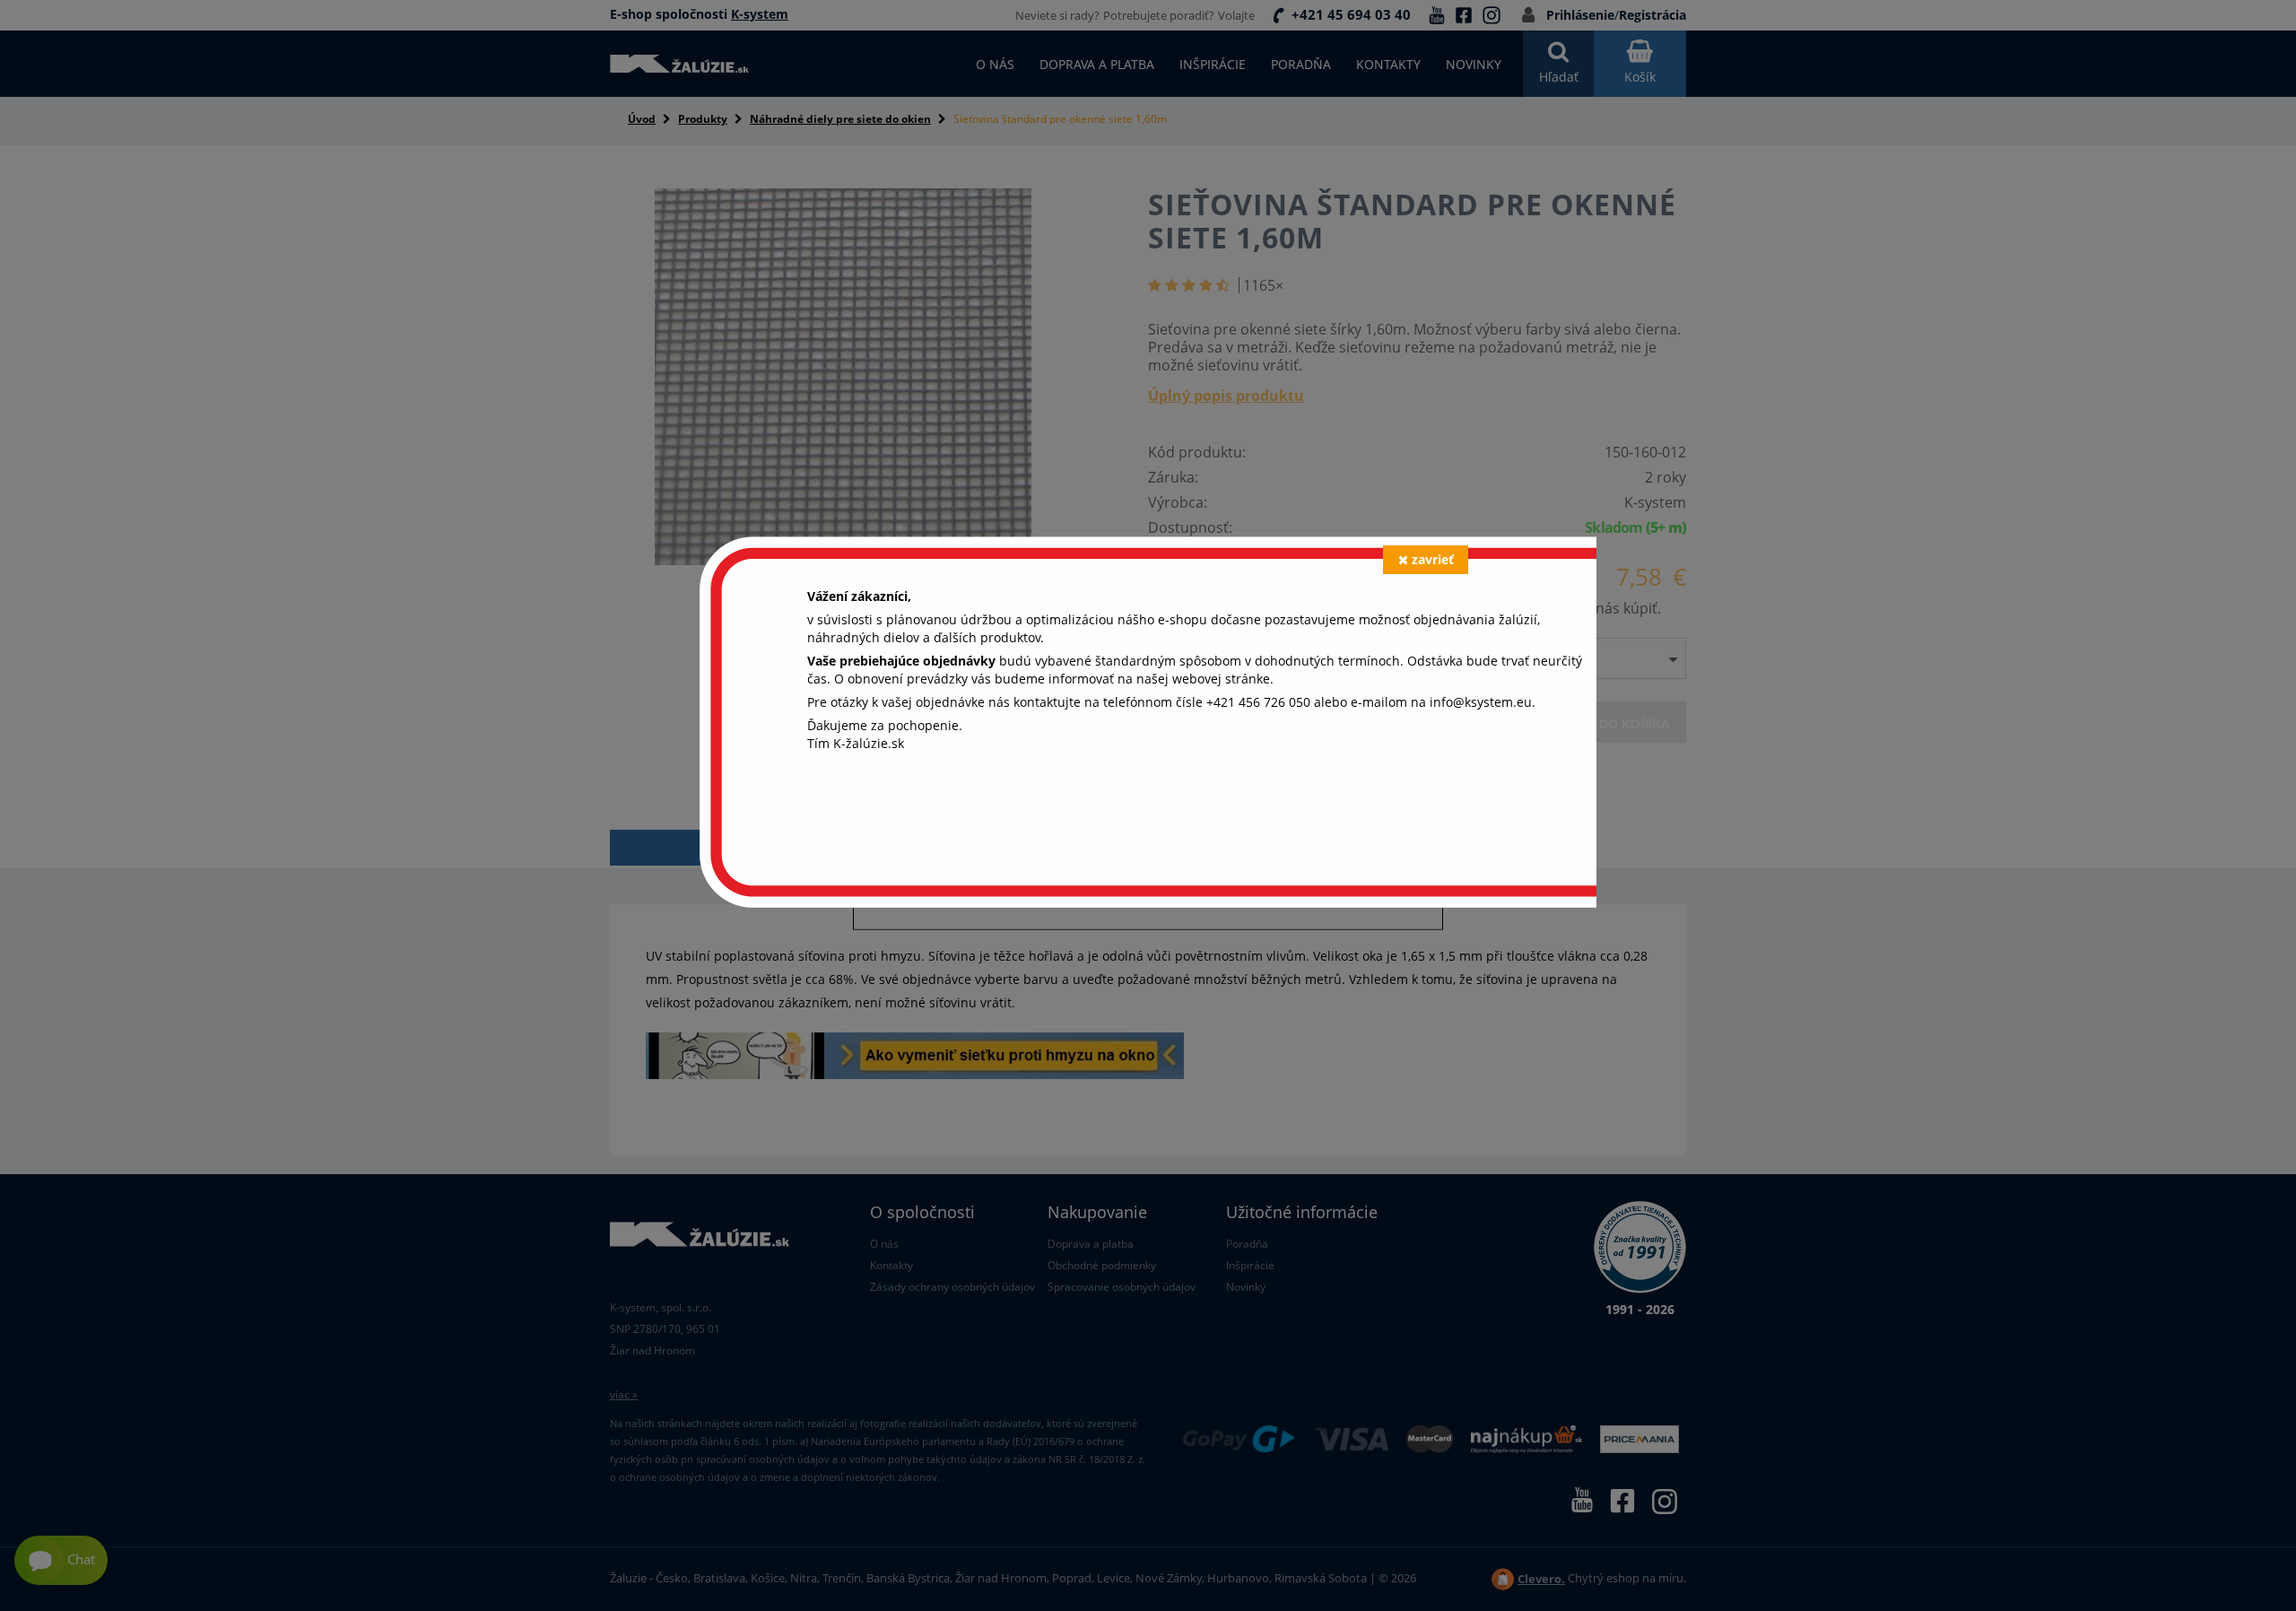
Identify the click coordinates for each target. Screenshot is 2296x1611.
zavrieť (1433, 559)
